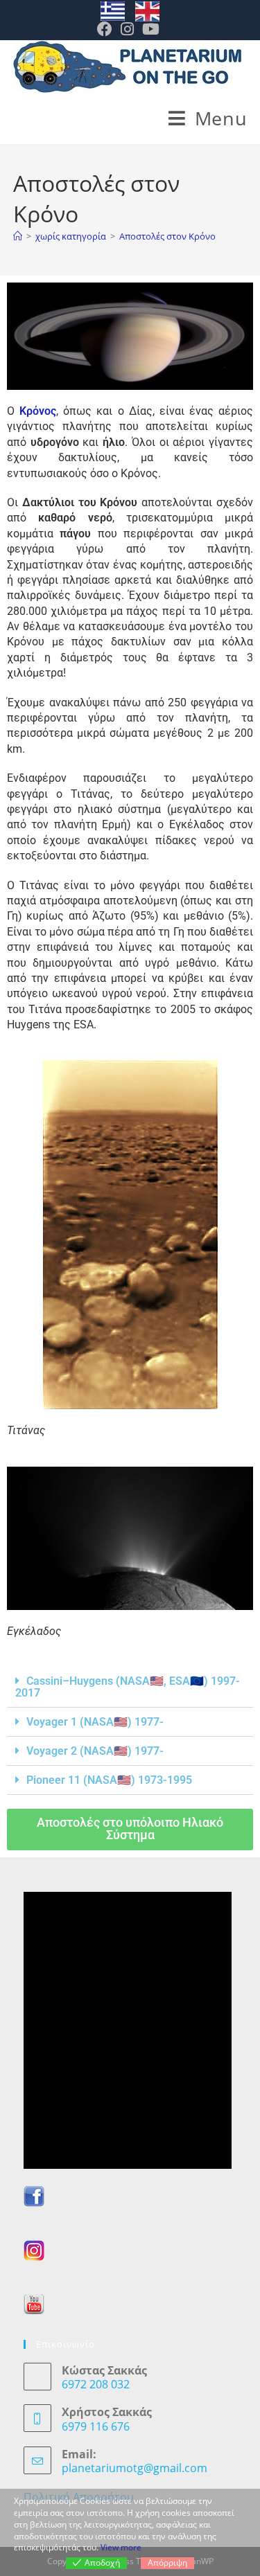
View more (121, 2547)
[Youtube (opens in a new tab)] (151, 29)
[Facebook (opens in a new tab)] (107, 29)
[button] (130, 1687)
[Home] (18, 236)
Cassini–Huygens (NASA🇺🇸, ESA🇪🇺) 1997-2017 (128, 1687)
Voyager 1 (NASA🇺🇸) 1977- (95, 1722)
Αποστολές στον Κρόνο (167, 236)
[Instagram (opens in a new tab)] (127, 29)
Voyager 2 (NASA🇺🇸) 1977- (95, 1751)
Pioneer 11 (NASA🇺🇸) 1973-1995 (109, 1780)
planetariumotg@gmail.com (135, 2468)
